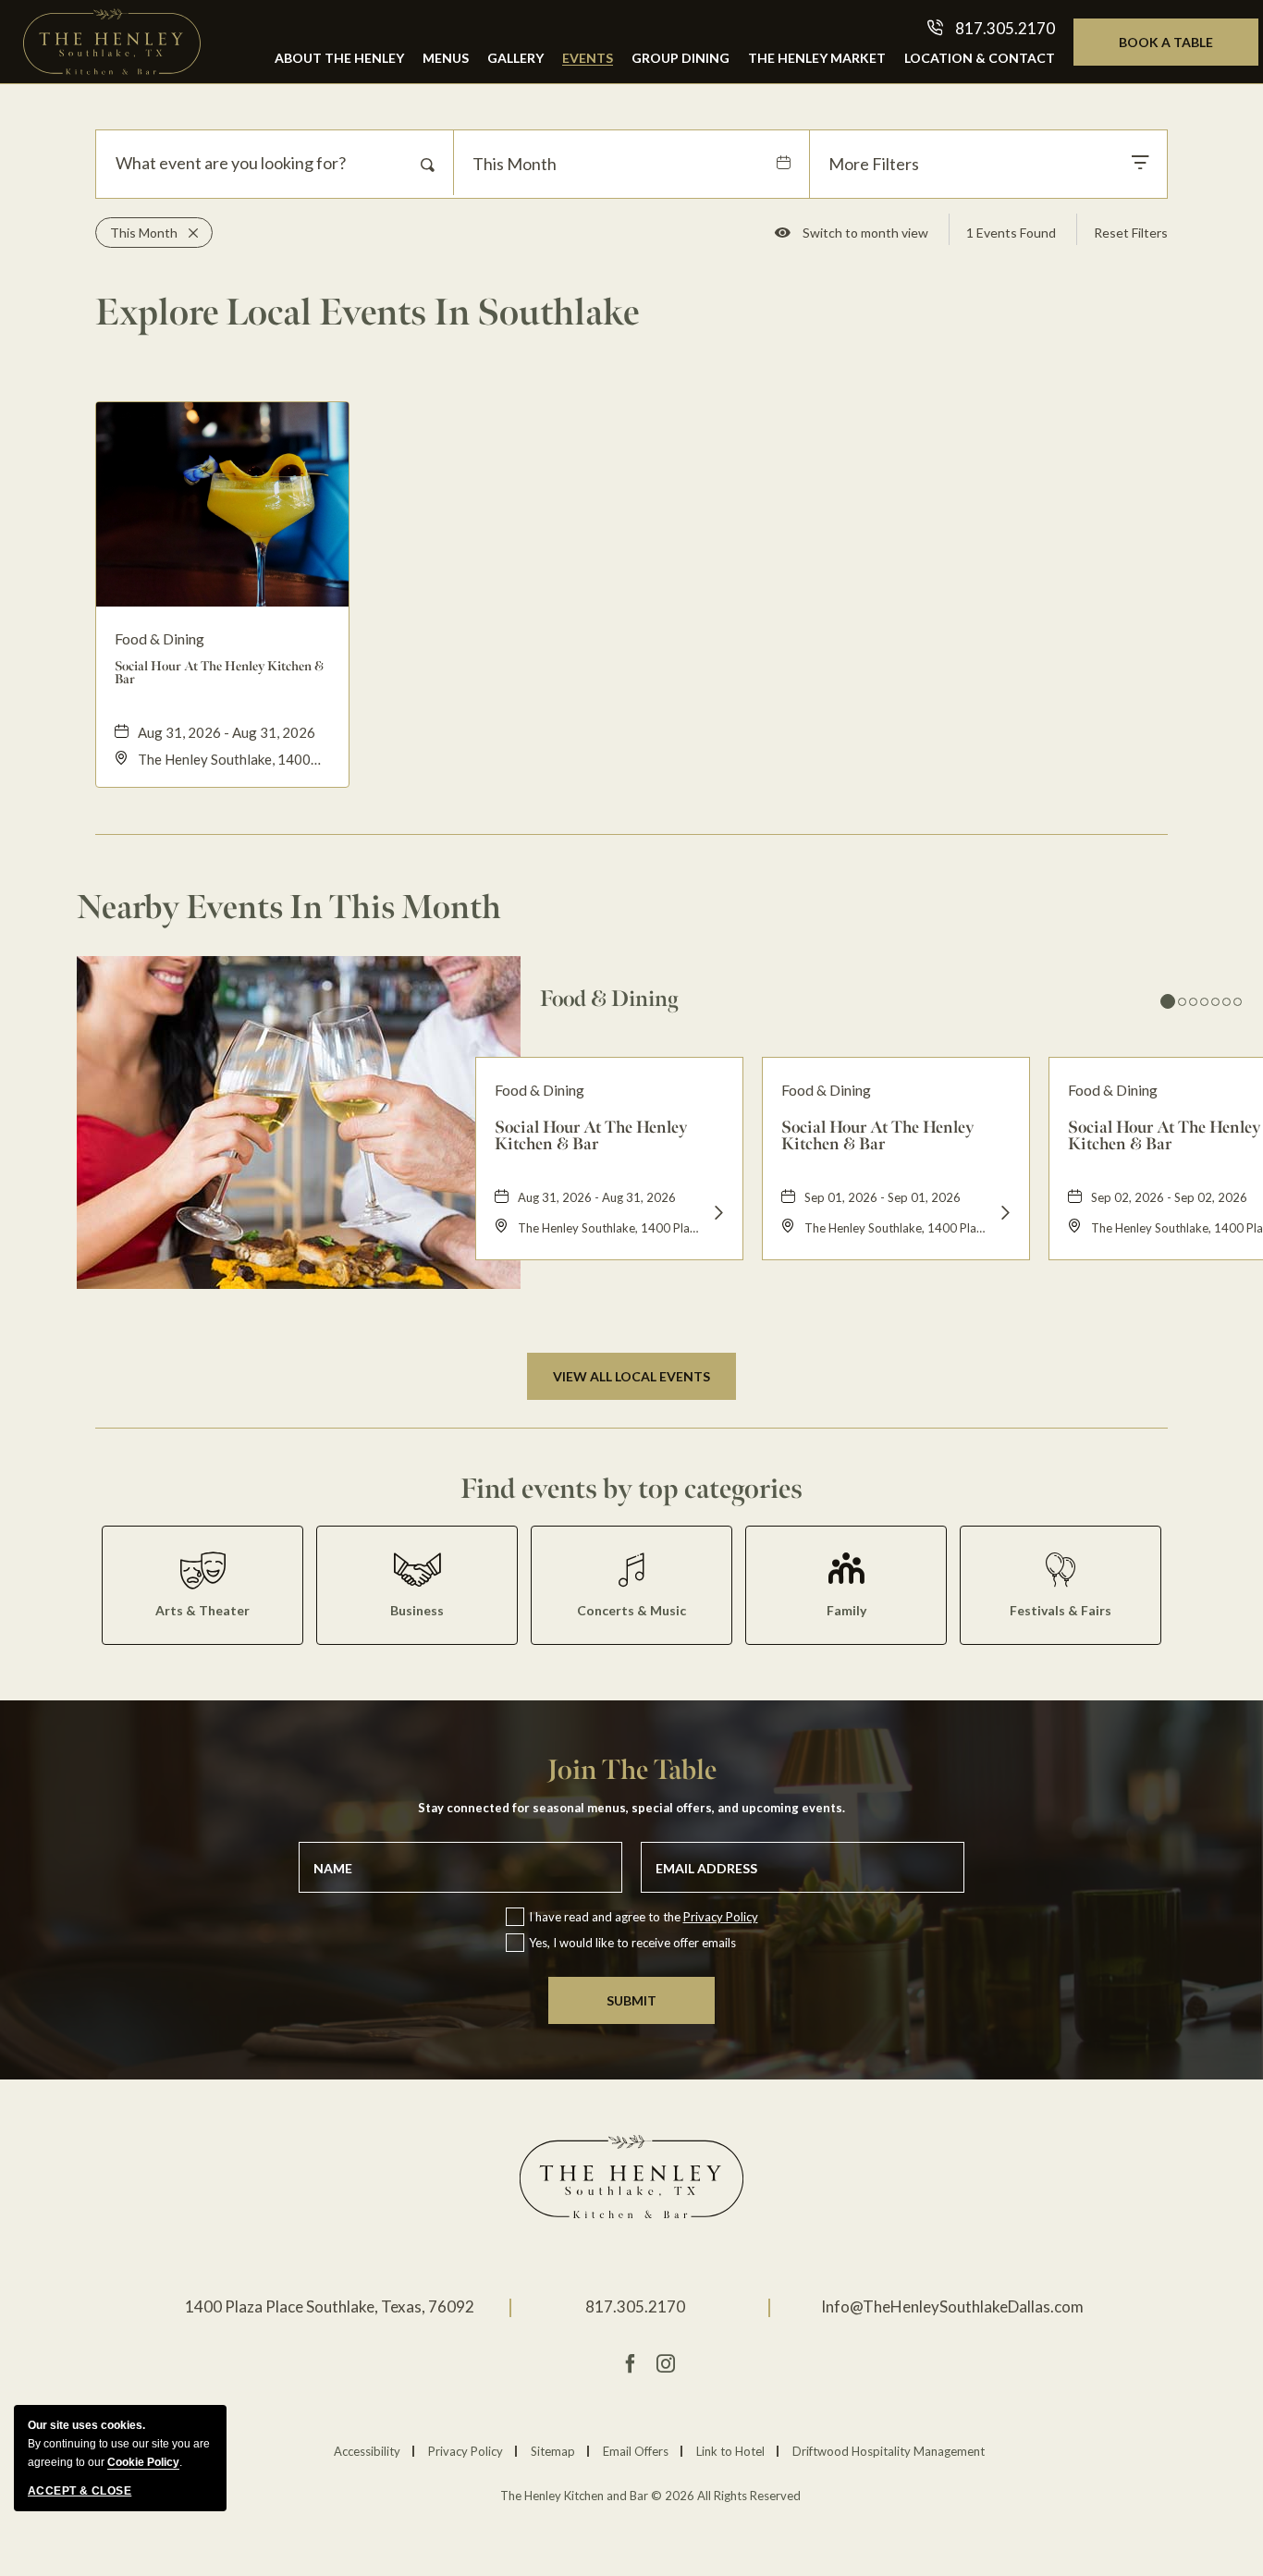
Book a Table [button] (1185, 49)
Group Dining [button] (681, 58)
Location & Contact (980, 58)
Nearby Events (289, 907)
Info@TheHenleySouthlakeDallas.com (952, 2306)
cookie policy (143, 2462)
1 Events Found (1011, 233)
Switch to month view (865, 236)
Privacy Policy (721, 1917)
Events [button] (588, 58)
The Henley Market (817, 58)
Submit (631, 2000)
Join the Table (632, 1770)
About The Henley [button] (339, 58)
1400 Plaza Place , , (330, 2306)
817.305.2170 (635, 2306)
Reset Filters (1131, 233)
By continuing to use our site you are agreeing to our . (119, 2444)
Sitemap (553, 2451)
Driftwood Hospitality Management (889, 2451)
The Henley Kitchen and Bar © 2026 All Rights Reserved (650, 2496)
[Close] (188, 233)
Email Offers (636, 2451)
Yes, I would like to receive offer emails (632, 1943)
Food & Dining (609, 999)
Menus (446, 58)
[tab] (1168, 1001)
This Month (515, 164)
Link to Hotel (730, 2451)
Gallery (515, 58)
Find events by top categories (631, 1489)
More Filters (874, 164)
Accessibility (367, 2451)
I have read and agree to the (644, 1917)
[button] (631, 1376)
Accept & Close (80, 2491)
